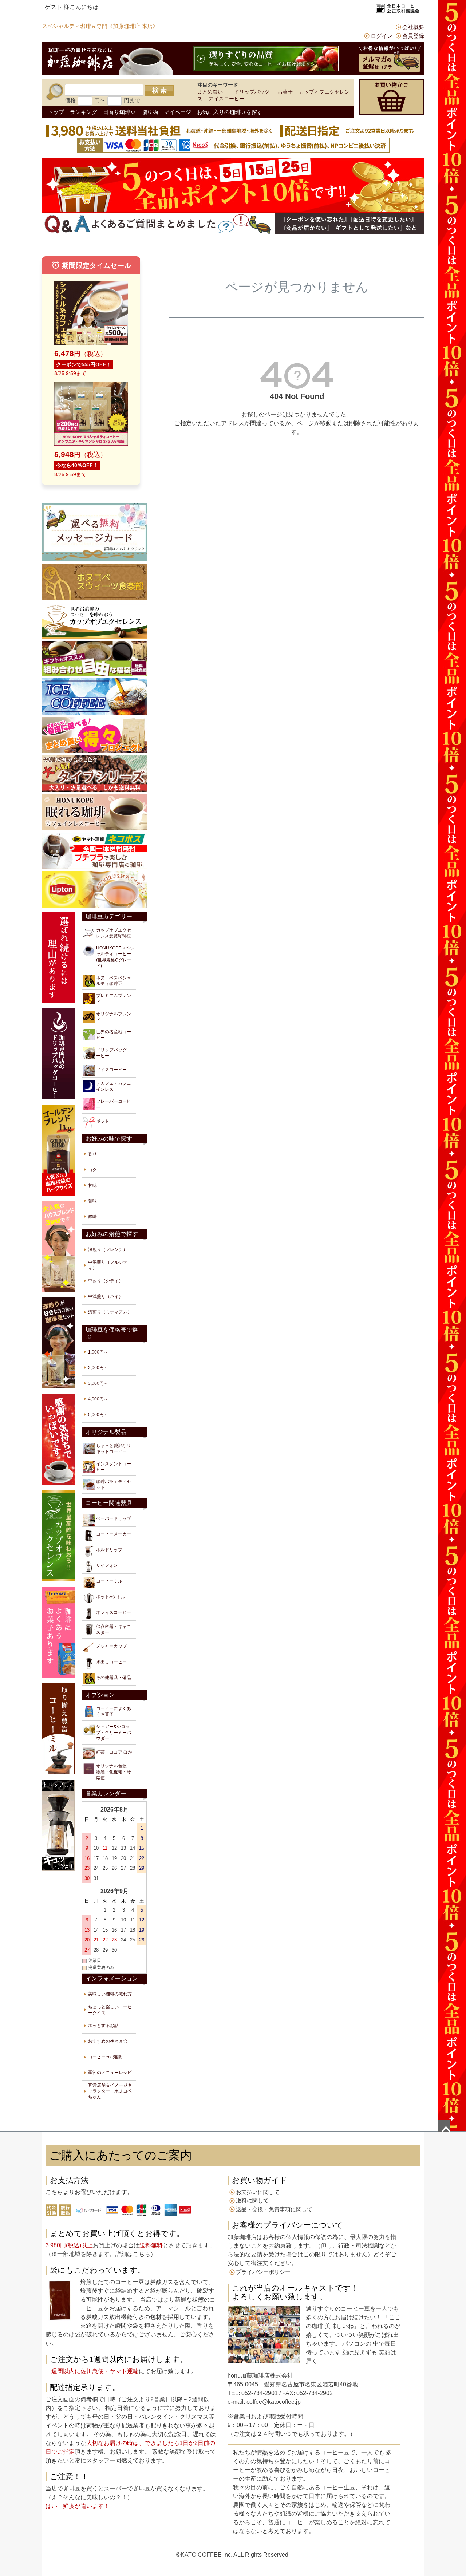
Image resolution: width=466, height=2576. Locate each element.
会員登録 (413, 36)
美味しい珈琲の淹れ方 (110, 1994)
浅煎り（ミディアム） (110, 1312)
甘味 (92, 1185)
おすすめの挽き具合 (108, 2041)
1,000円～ (98, 1352)
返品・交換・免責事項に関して (274, 2209)
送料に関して (252, 2200)
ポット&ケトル (111, 1597)
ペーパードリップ (114, 1518)
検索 (159, 91)
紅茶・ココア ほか (114, 1752)
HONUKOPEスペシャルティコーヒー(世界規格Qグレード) (115, 957)
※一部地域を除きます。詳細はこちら (101, 2254)
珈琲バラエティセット (114, 1485)
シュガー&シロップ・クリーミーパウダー (114, 1733)
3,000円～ (98, 1383)
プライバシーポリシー (263, 2272)
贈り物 (150, 112)
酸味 (92, 1217)
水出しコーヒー (111, 1662)
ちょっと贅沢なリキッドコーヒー (114, 1449)
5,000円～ (98, 1415)
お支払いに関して (258, 2192)
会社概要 (413, 27)
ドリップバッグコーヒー (114, 1053)
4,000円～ (98, 1399)
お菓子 (285, 92)
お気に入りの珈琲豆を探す (230, 112)
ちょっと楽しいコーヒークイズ (110, 2010)
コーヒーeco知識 (105, 2057)
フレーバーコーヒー (114, 1104)
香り (92, 1154)
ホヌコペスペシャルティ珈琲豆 (114, 981)
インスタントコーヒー (114, 1467)
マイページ (177, 112)
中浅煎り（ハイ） (106, 1296)
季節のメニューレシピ (110, 2073)
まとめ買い (210, 92)
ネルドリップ (109, 1550)
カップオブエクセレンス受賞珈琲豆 (114, 933)
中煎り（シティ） (106, 1281)
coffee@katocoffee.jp (273, 2402)
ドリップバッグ (252, 92)
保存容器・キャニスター (114, 1629)
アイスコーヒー (226, 99)
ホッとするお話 (103, 2026)
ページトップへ (444, 2126)
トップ (56, 112)
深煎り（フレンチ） (108, 1249)
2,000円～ (98, 1368)
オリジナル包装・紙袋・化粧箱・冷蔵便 (114, 1772)
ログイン (382, 36)
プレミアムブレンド (114, 999)
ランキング (84, 112)
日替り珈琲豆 (119, 112)
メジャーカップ (111, 1646)
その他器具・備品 (114, 1678)
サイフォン (107, 1565)
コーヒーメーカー (114, 1534)
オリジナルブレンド (114, 1017)
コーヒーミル (109, 1581)
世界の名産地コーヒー (114, 1035)
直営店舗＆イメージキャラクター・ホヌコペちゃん (110, 2091)
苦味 (92, 1201)
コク (92, 1170)
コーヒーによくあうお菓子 (114, 1711)
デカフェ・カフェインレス (114, 1086)
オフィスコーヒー (114, 1612)
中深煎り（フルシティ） (108, 1265)
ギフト (103, 1121)
